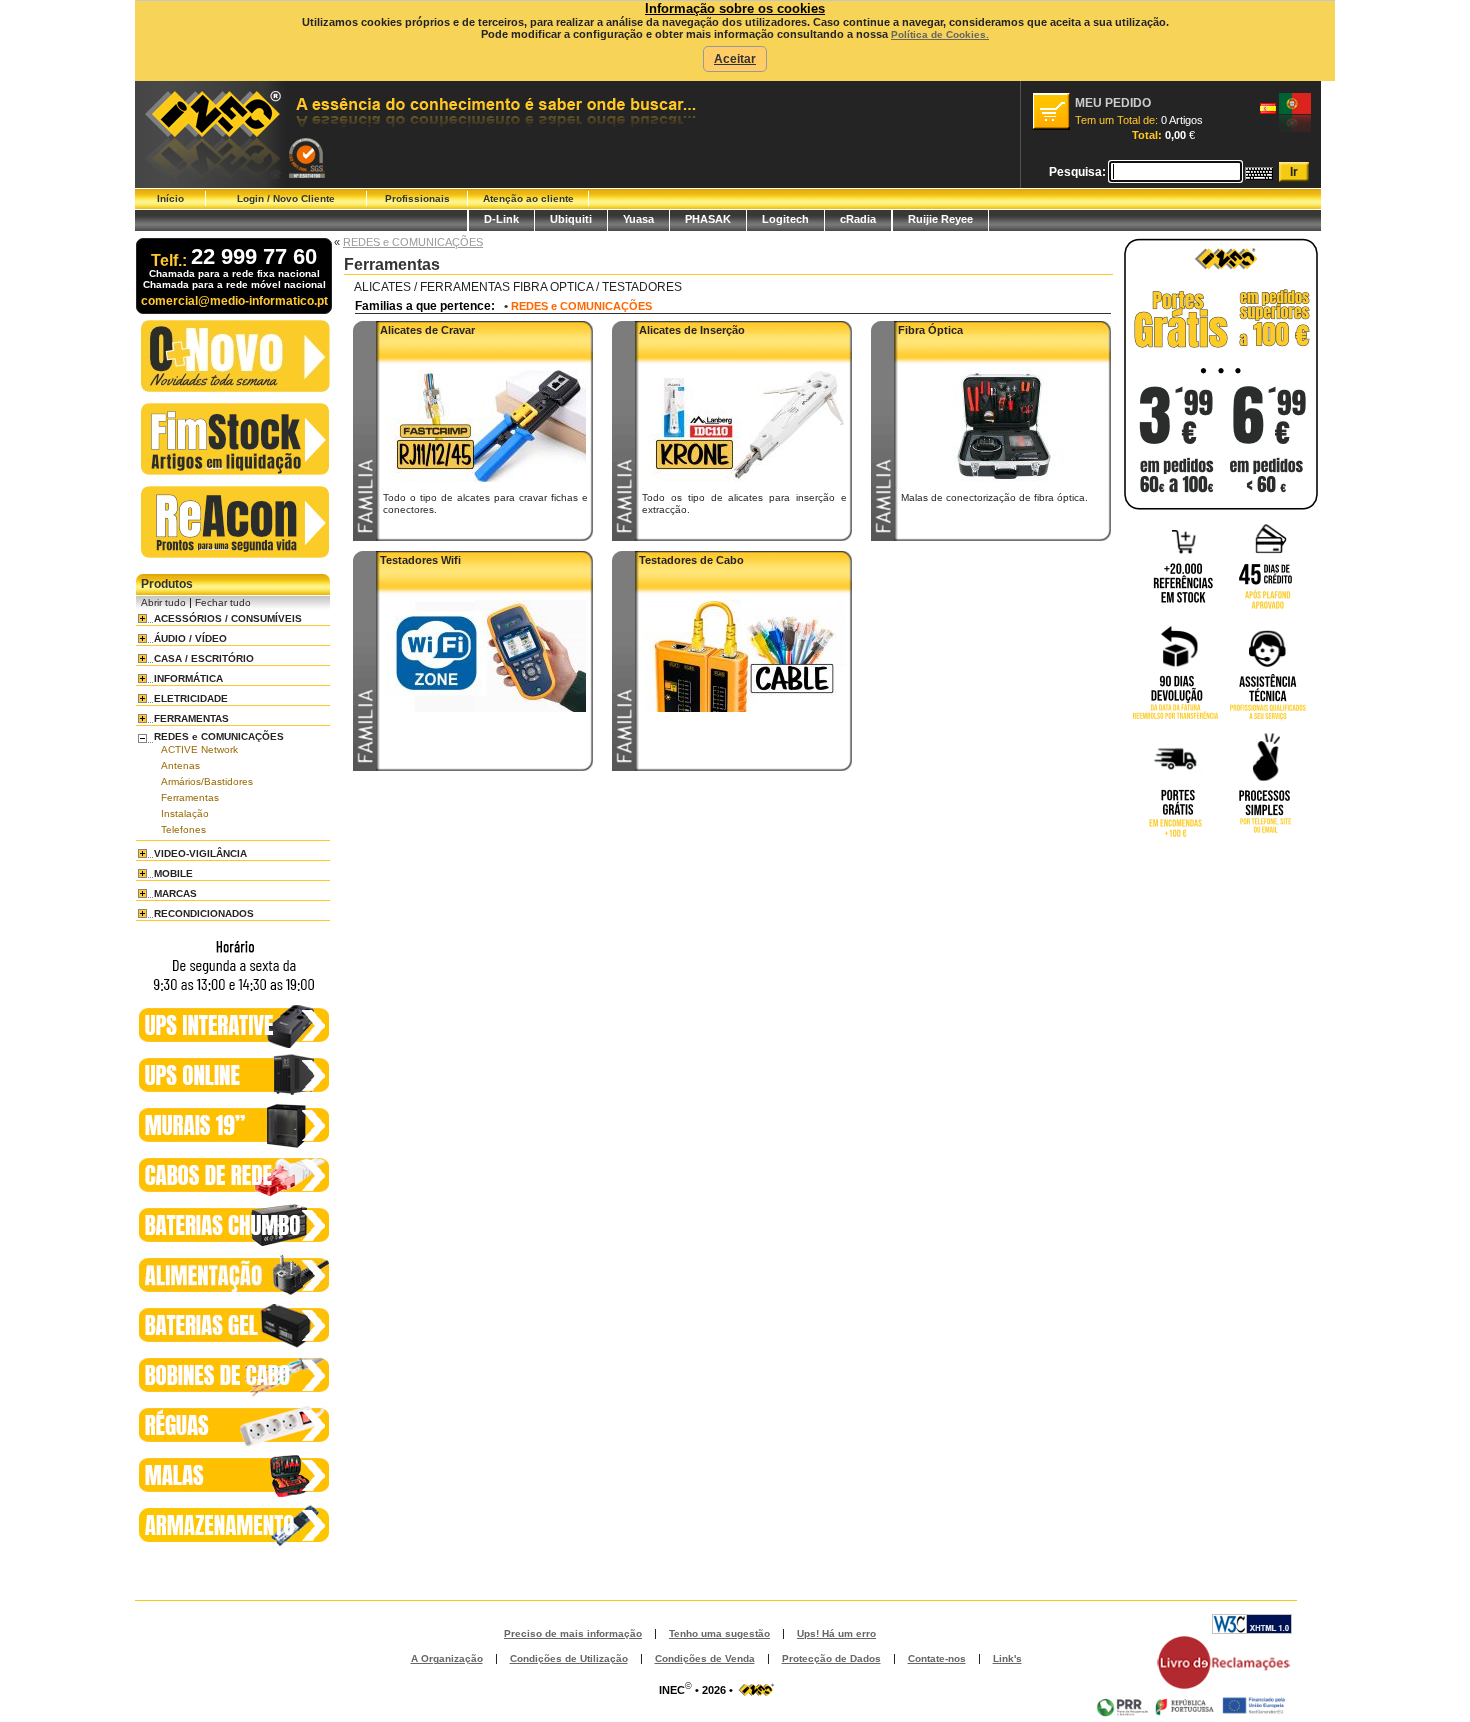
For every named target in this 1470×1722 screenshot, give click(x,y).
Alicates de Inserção (692, 330)
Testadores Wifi (420, 560)
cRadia (858, 219)
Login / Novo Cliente (286, 198)
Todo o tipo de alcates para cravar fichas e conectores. (485, 503)
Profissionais (417, 198)
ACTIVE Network (199, 749)
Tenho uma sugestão (719, 1633)
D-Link (501, 219)
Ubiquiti (571, 219)
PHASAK (708, 219)
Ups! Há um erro (836, 1633)
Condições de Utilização (569, 1658)
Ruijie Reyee (940, 219)
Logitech (785, 219)
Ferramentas (190, 797)
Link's (1007, 1658)
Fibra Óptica (930, 330)
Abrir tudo (163, 602)
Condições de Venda (705, 1658)
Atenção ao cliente (528, 198)
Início (170, 198)
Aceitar (735, 59)
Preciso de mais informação (573, 1633)
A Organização (447, 1658)
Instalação (185, 813)
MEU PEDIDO (1113, 103)
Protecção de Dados (831, 1658)
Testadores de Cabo (691, 560)
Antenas (180, 765)
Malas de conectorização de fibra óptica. (994, 497)
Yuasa (638, 219)
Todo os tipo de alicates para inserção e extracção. (744, 503)
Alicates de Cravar (427, 330)
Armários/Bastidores (207, 781)
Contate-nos (937, 1658)
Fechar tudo (223, 602)
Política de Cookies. (940, 34)
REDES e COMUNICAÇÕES (413, 242)
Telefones (183, 829)
